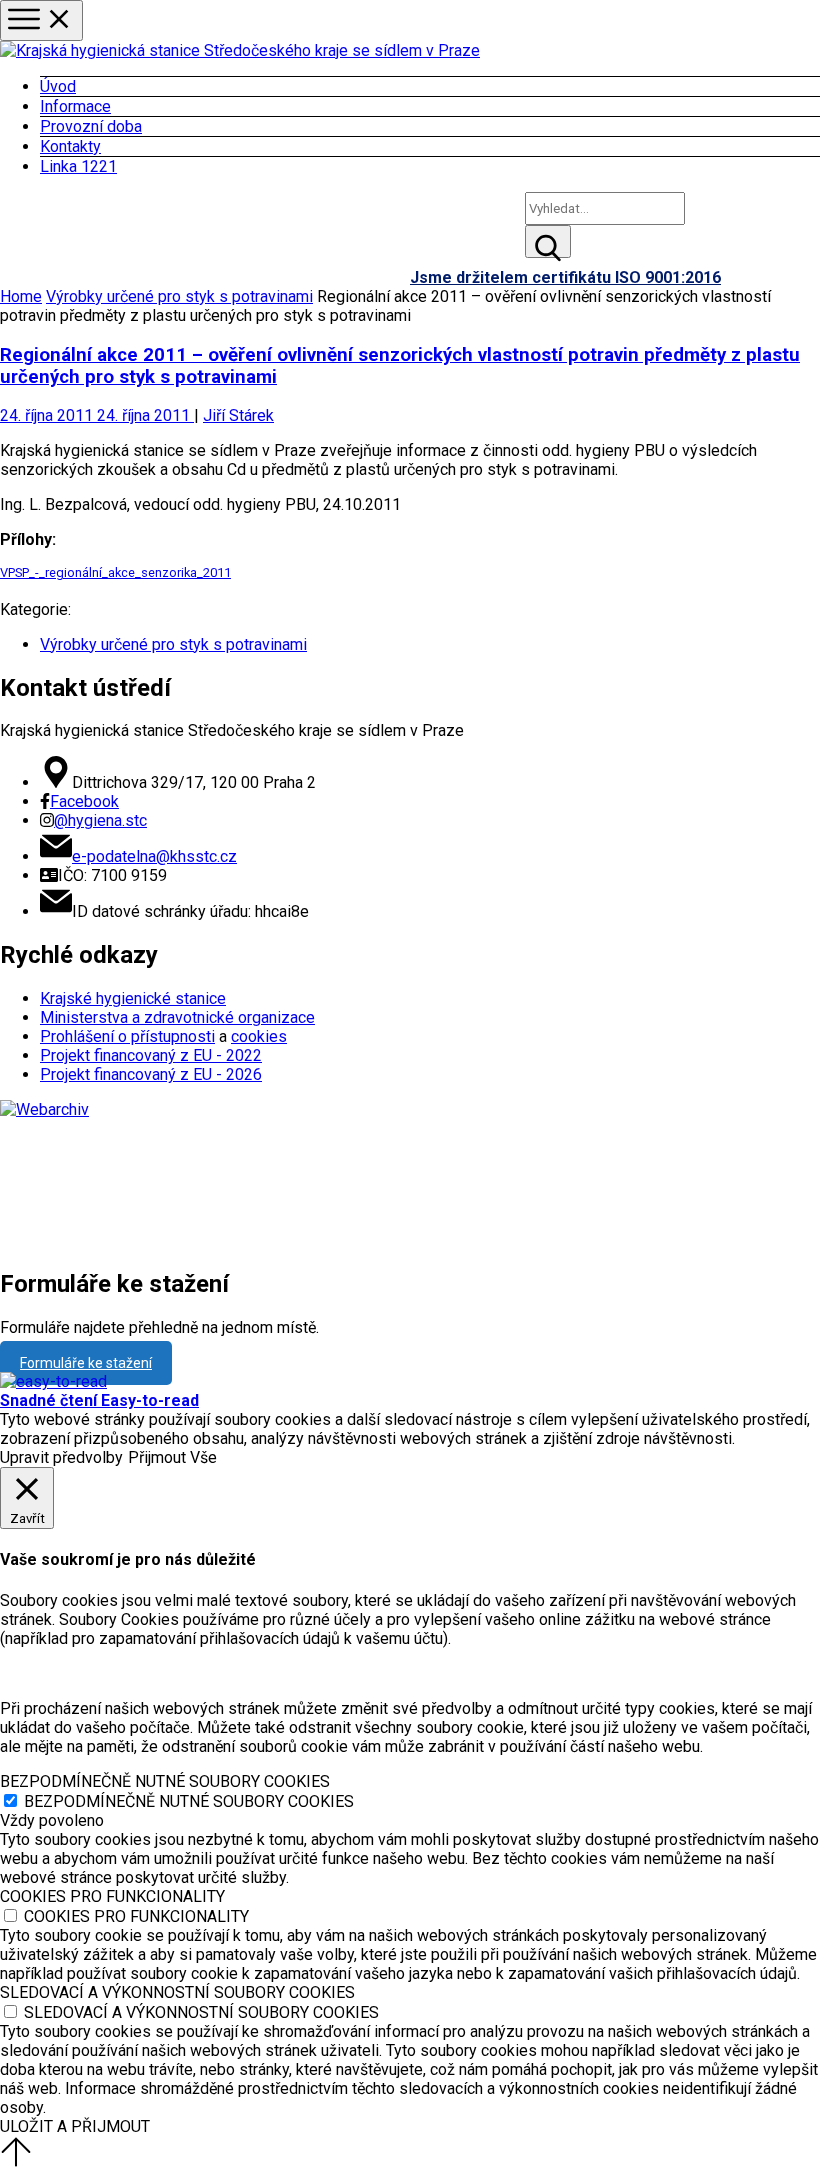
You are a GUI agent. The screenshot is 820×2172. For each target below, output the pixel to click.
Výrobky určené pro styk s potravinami (179, 296)
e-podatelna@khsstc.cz (154, 856)
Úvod (58, 86)
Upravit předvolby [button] (61, 1457)
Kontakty (70, 146)
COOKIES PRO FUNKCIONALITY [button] (112, 1896)
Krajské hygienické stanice (133, 998)
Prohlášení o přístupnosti (127, 1036)
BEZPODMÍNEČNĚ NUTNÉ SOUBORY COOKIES (189, 1801)
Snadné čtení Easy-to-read (99, 1400)
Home (21, 296)
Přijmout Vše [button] (172, 1457)
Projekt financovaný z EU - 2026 (151, 1074)
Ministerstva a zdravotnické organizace (177, 1017)
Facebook (84, 801)
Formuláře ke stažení (86, 1363)
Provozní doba (91, 126)
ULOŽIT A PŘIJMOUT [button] (75, 2126)
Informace (75, 106)
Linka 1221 (78, 166)
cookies (259, 1036)
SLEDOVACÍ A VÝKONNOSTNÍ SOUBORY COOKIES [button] (177, 1992)
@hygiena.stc (100, 820)
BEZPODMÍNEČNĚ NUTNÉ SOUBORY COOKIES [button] (165, 1781)
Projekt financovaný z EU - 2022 (151, 1055)
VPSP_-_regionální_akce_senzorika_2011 (115, 572)
